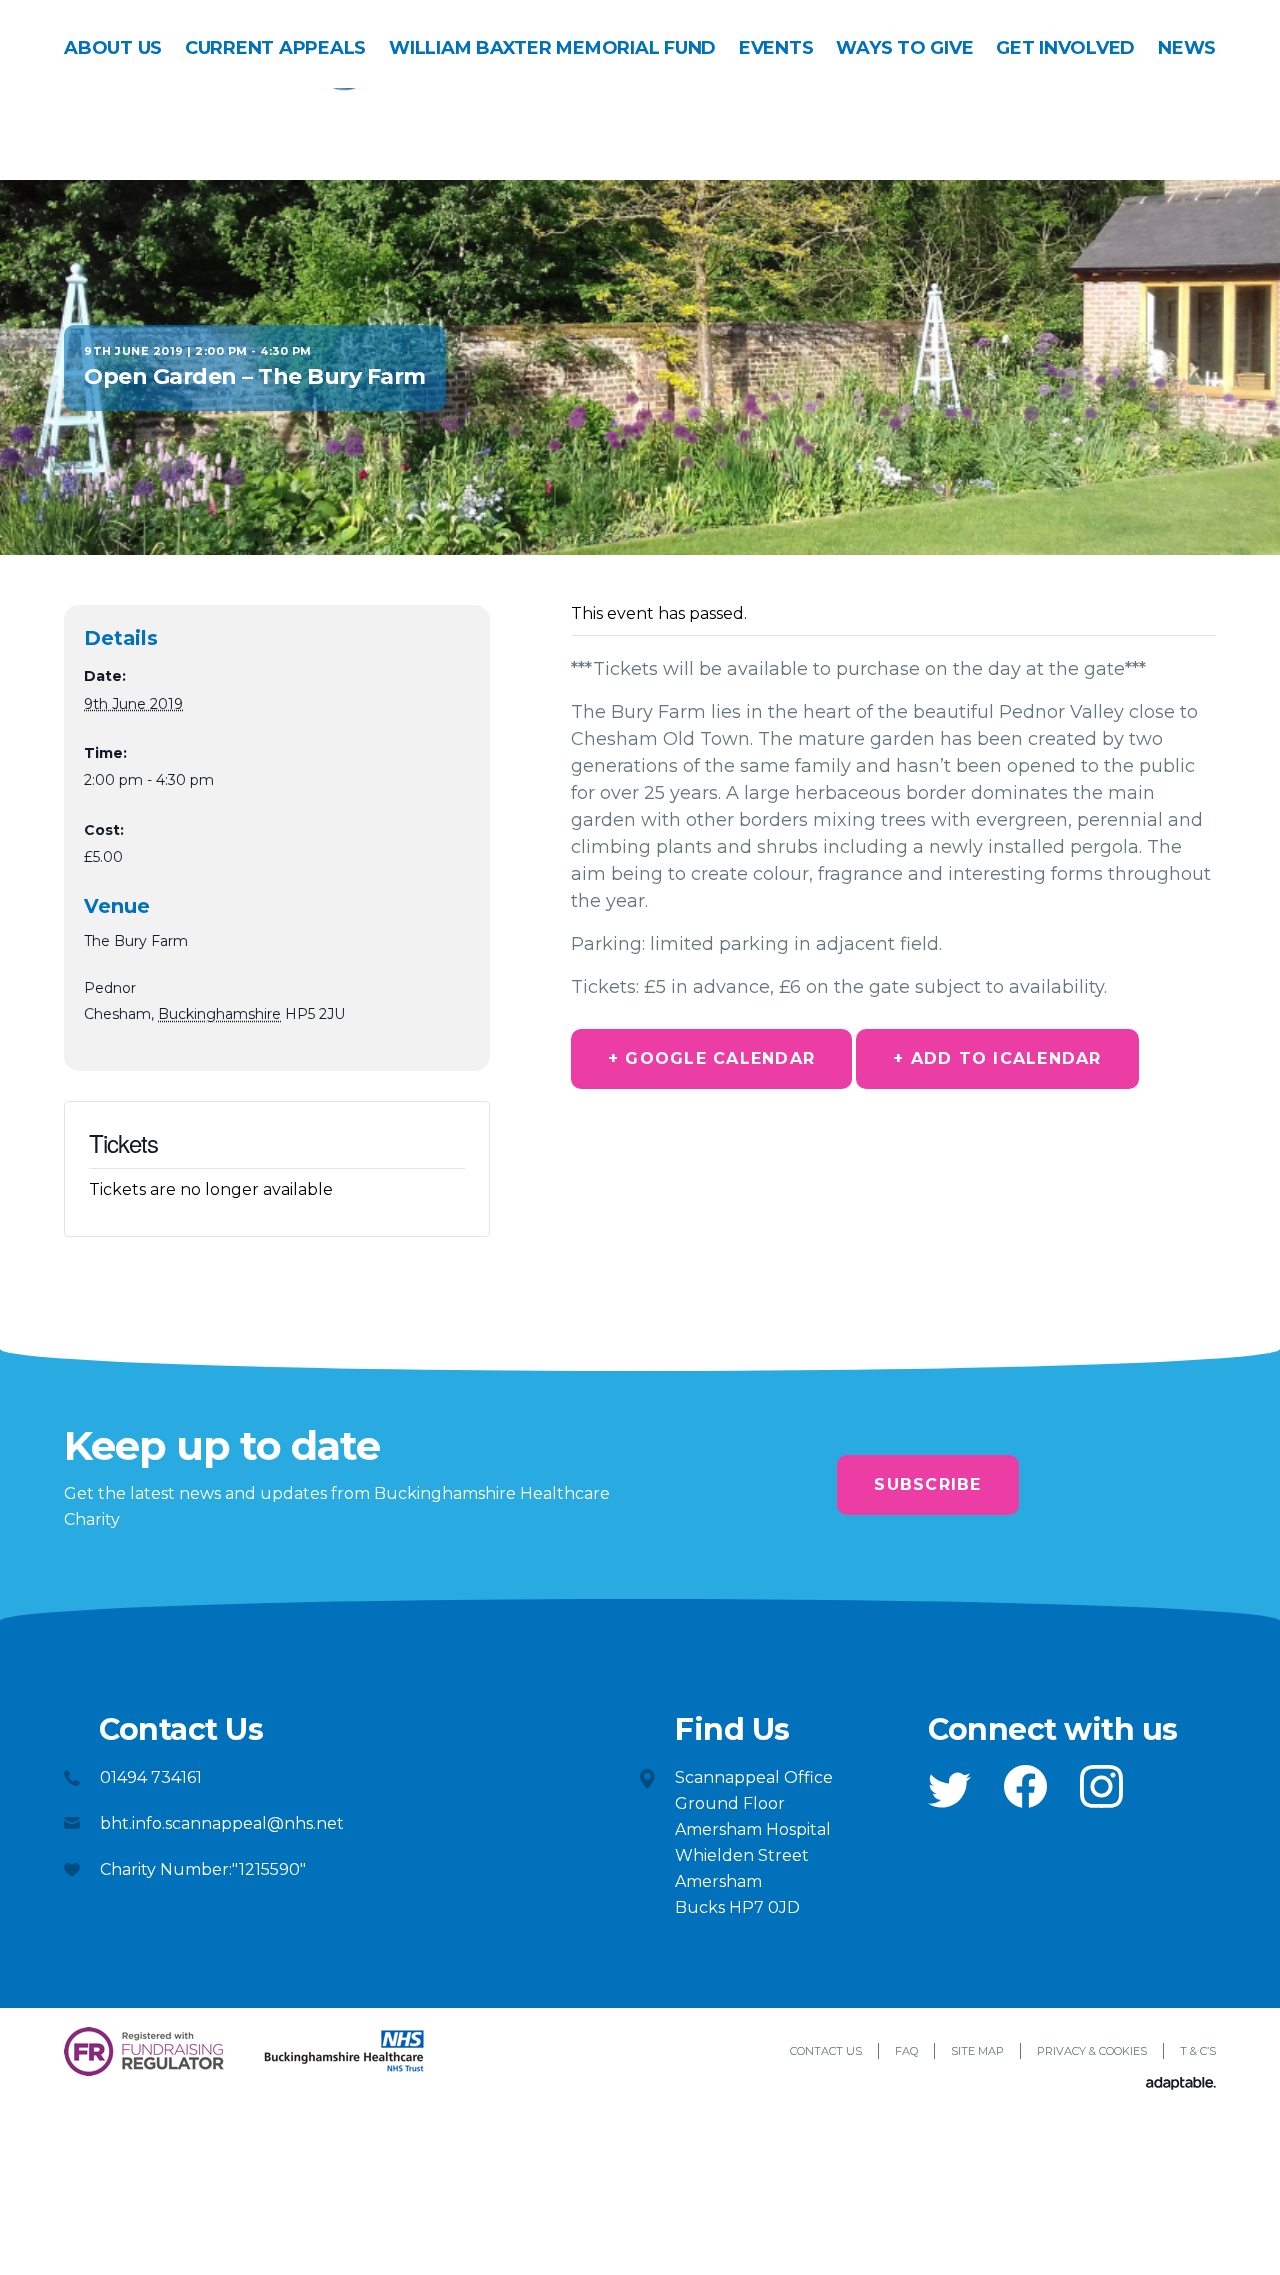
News (1187, 48)
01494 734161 (151, 1777)
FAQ (906, 2051)
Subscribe (927, 1484)
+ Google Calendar (711, 1058)
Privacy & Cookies (1092, 2051)
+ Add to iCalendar (997, 1058)
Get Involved (1065, 48)
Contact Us (826, 2051)
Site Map (977, 2051)
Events (776, 48)
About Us (113, 48)
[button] (949, 1790)
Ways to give (904, 48)
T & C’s (1198, 2051)
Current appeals (275, 48)
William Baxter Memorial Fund (552, 48)
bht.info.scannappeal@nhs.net (222, 1823)
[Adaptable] (1181, 2084)
